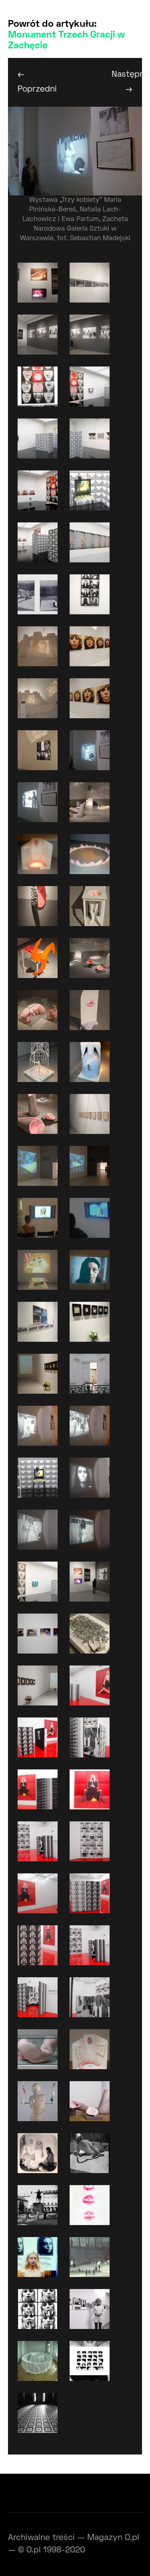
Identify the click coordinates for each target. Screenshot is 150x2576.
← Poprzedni (33, 82)
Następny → (127, 82)
